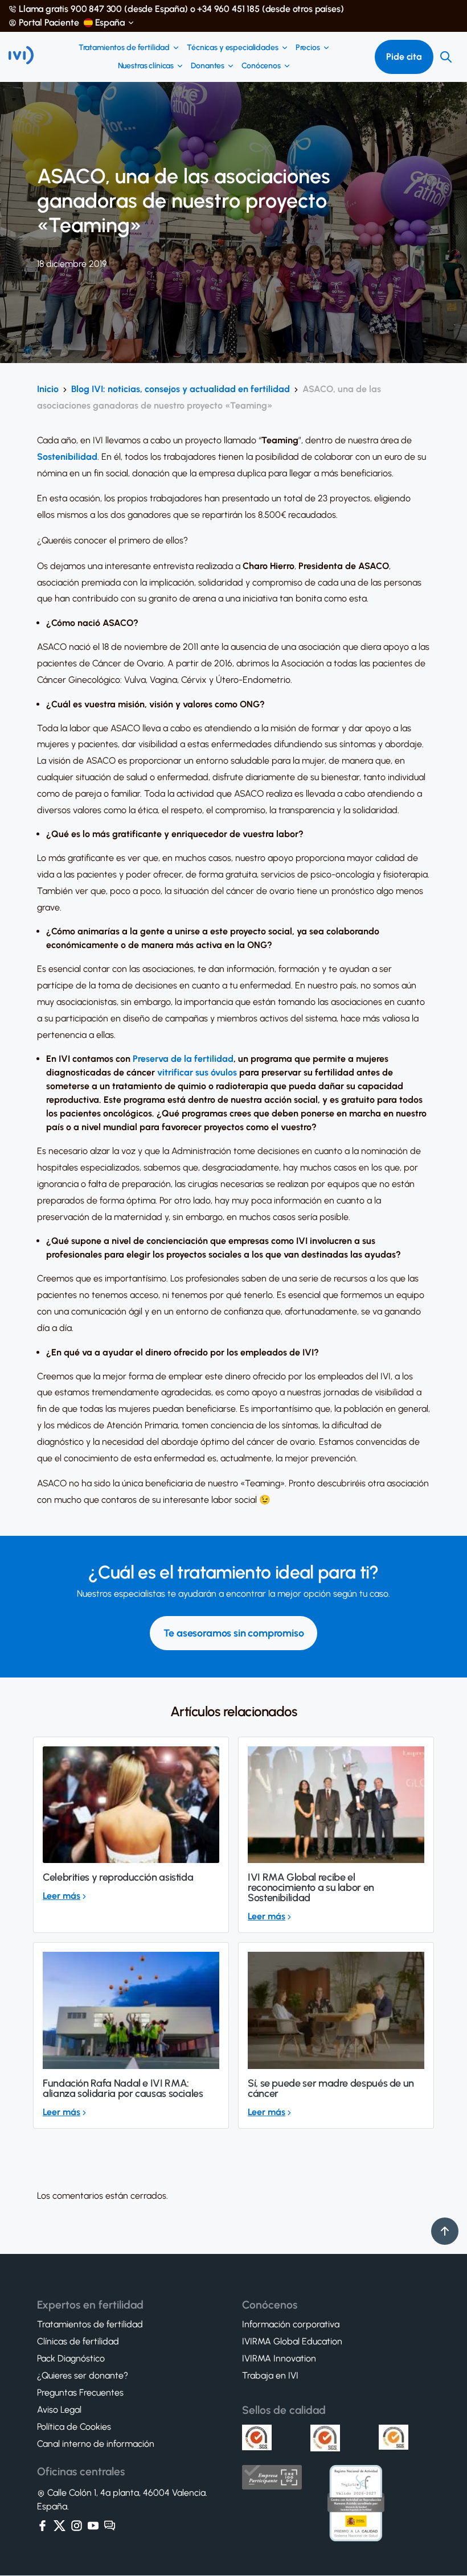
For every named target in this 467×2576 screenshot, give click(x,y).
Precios (308, 48)
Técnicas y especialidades (233, 48)
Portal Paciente (49, 23)
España (110, 23)
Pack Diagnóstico (71, 2359)
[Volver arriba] (445, 2231)
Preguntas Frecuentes (80, 2393)
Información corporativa (291, 2325)
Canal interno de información (96, 2445)
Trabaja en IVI (270, 2376)
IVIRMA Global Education (292, 2342)
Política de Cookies (74, 2427)
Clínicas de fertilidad (78, 2342)
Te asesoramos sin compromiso (234, 1633)
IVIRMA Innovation (279, 2359)
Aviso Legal (59, 2410)
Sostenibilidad (67, 457)
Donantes (208, 66)
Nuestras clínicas (146, 66)
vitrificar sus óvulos (197, 1072)
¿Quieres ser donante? (83, 2376)
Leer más (62, 1896)
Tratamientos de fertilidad (124, 48)
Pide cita (404, 57)
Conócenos (261, 66)
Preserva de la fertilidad (183, 1059)
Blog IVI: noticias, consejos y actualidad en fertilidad (181, 389)
